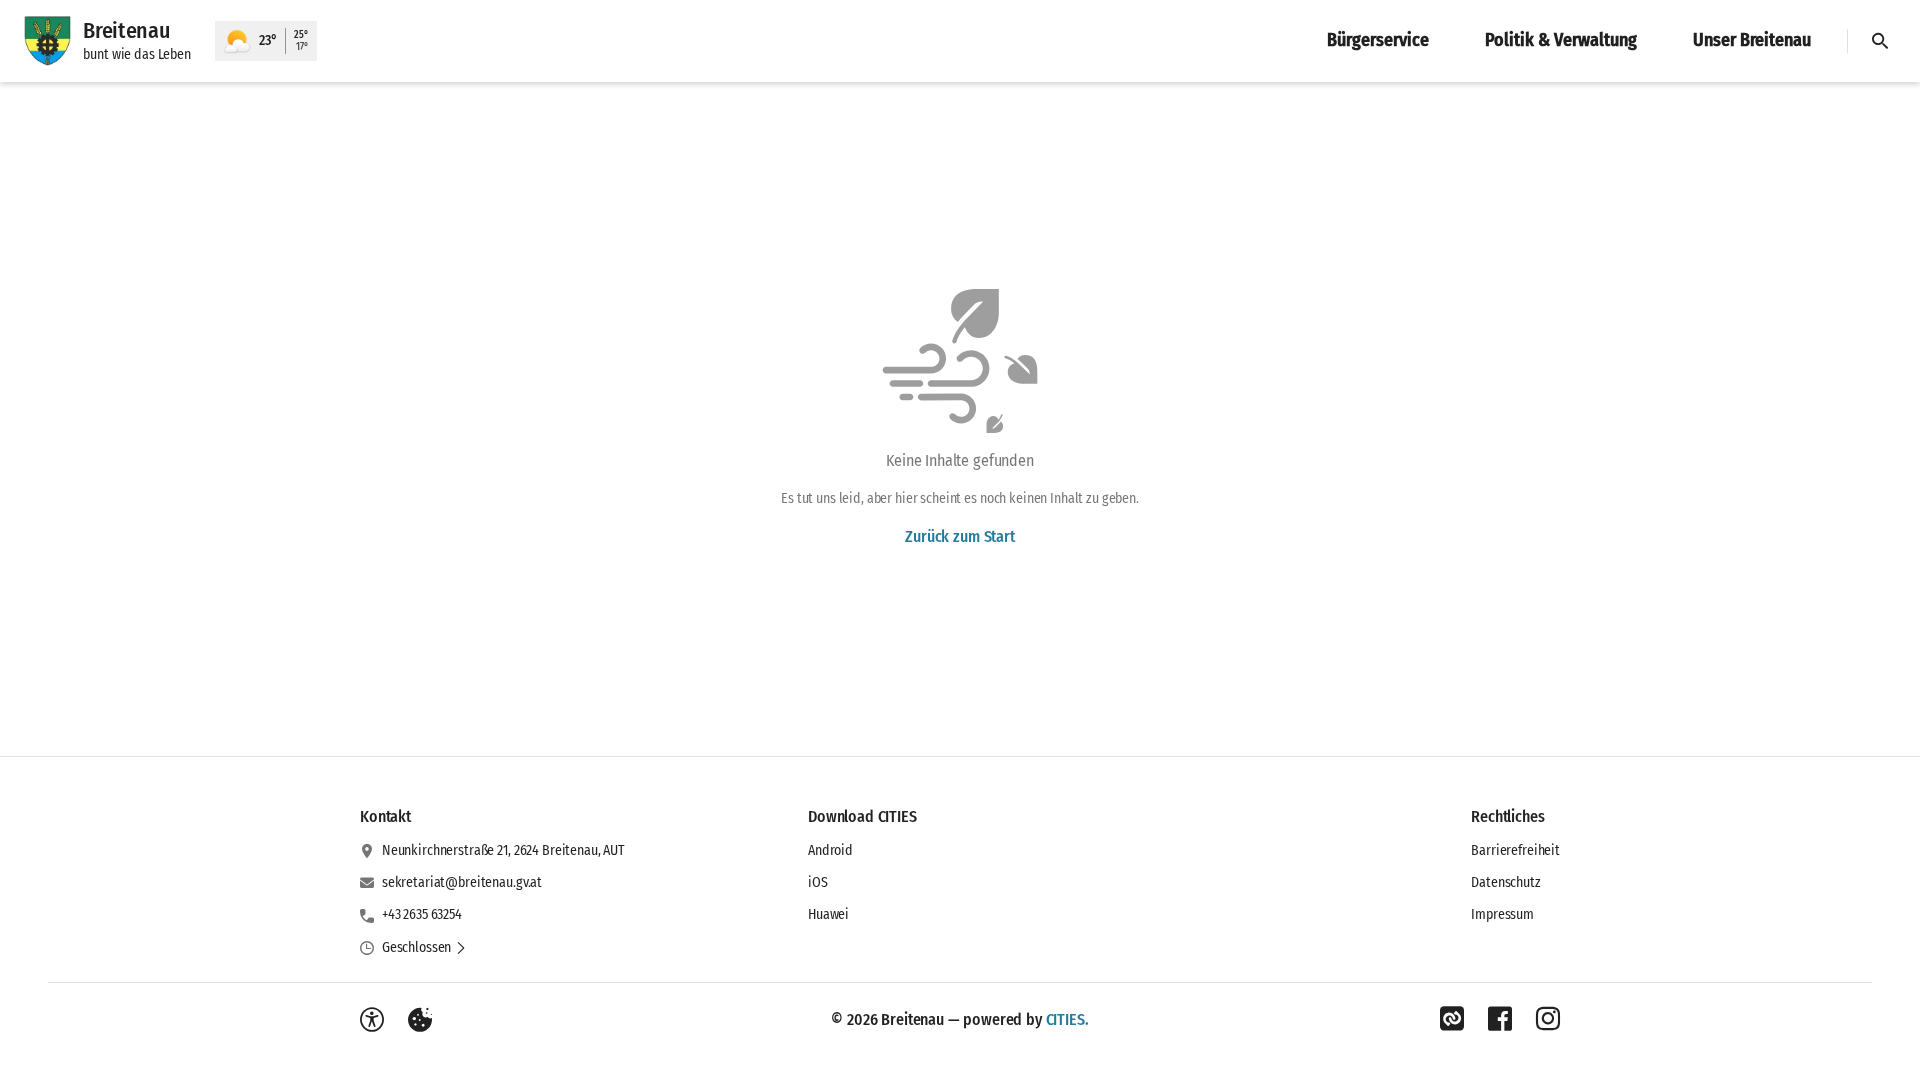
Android (830, 850)
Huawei (828, 914)
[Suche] (1880, 41)
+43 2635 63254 (422, 914)
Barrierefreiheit (1515, 850)
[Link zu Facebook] (1500, 1019)
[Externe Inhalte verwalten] (420, 1020)
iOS (818, 882)
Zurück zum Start (959, 536)
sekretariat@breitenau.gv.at (462, 882)
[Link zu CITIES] (1452, 1019)
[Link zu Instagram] (1548, 1019)
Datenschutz (1505, 882)
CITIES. (1067, 1019)
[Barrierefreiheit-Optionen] (372, 1020)
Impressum (1502, 914)
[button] (424, 948)
